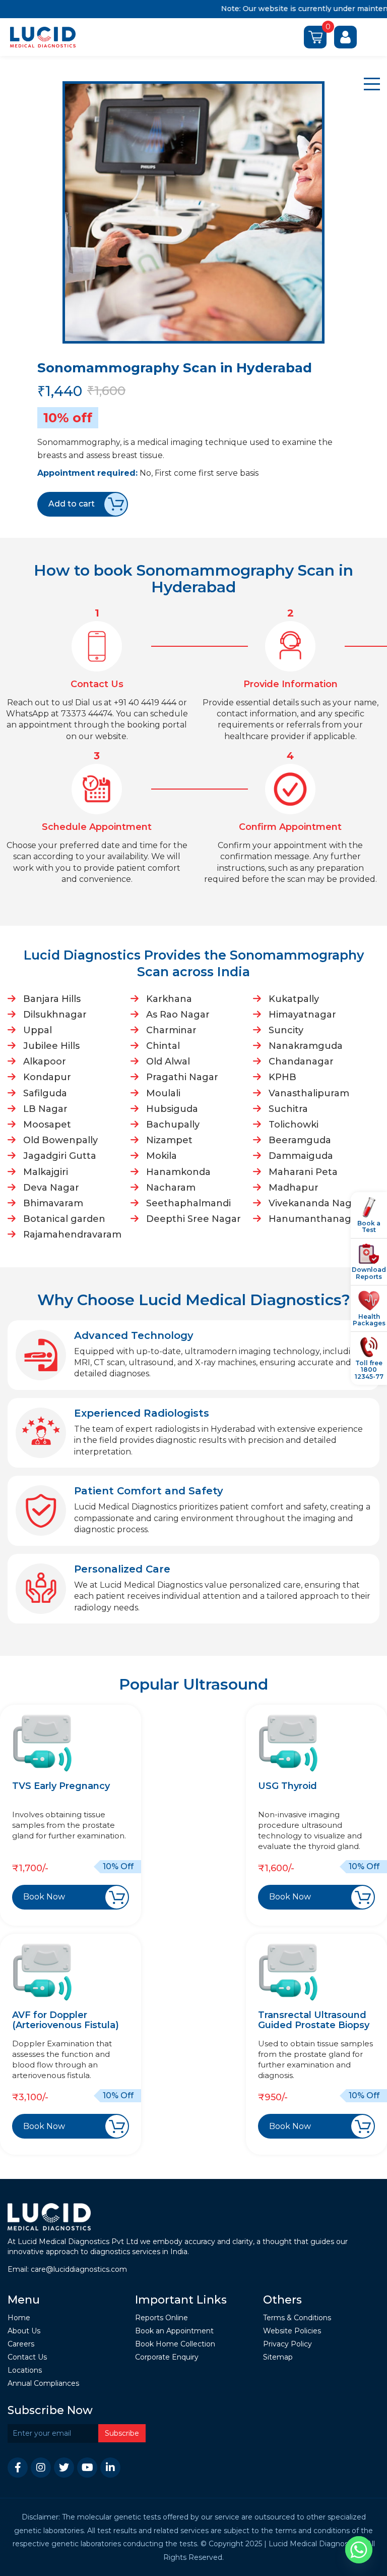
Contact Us (27, 2357)
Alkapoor (45, 1061)
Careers (21, 2344)
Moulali (163, 1093)
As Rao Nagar (178, 1015)
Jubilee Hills (51, 1046)
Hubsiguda (172, 1109)
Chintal (163, 1046)
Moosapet (47, 1125)
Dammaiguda (301, 1156)
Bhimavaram (53, 1203)
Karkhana (169, 999)
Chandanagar (301, 1061)
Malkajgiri (46, 1172)
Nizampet (169, 1140)
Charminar (171, 1030)
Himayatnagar (302, 1015)
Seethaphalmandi (188, 1203)
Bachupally (173, 1125)
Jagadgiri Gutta (60, 1156)
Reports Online (162, 2318)
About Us (24, 2331)
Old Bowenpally (60, 1140)
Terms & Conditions (297, 2318)
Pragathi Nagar (182, 1077)
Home (19, 2318)
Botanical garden (64, 1219)
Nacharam (171, 1188)
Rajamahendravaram (72, 1235)
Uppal (38, 1030)
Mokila (162, 1156)
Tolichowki (294, 1125)
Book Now (44, 1897)
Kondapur (47, 1077)
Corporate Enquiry (167, 2357)
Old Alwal (168, 1061)
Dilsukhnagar (55, 1015)
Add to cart (72, 504)
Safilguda (45, 1093)
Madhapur (294, 1188)
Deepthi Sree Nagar (193, 1219)
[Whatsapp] (359, 2550)
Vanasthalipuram (309, 1093)
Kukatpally (294, 999)
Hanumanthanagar (315, 1219)
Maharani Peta (303, 1172)
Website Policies (292, 2331)
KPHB (282, 1077)
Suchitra (288, 1109)
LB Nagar (45, 1109)
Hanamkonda (178, 1172)
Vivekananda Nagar (315, 1203)
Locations (25, 2370)
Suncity (286, 1030)
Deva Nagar (51, 1188)
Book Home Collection (175, 2344)
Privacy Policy (287, 2344)
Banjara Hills (52, 999)
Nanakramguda (306, 1046)
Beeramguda (300, 1140)
